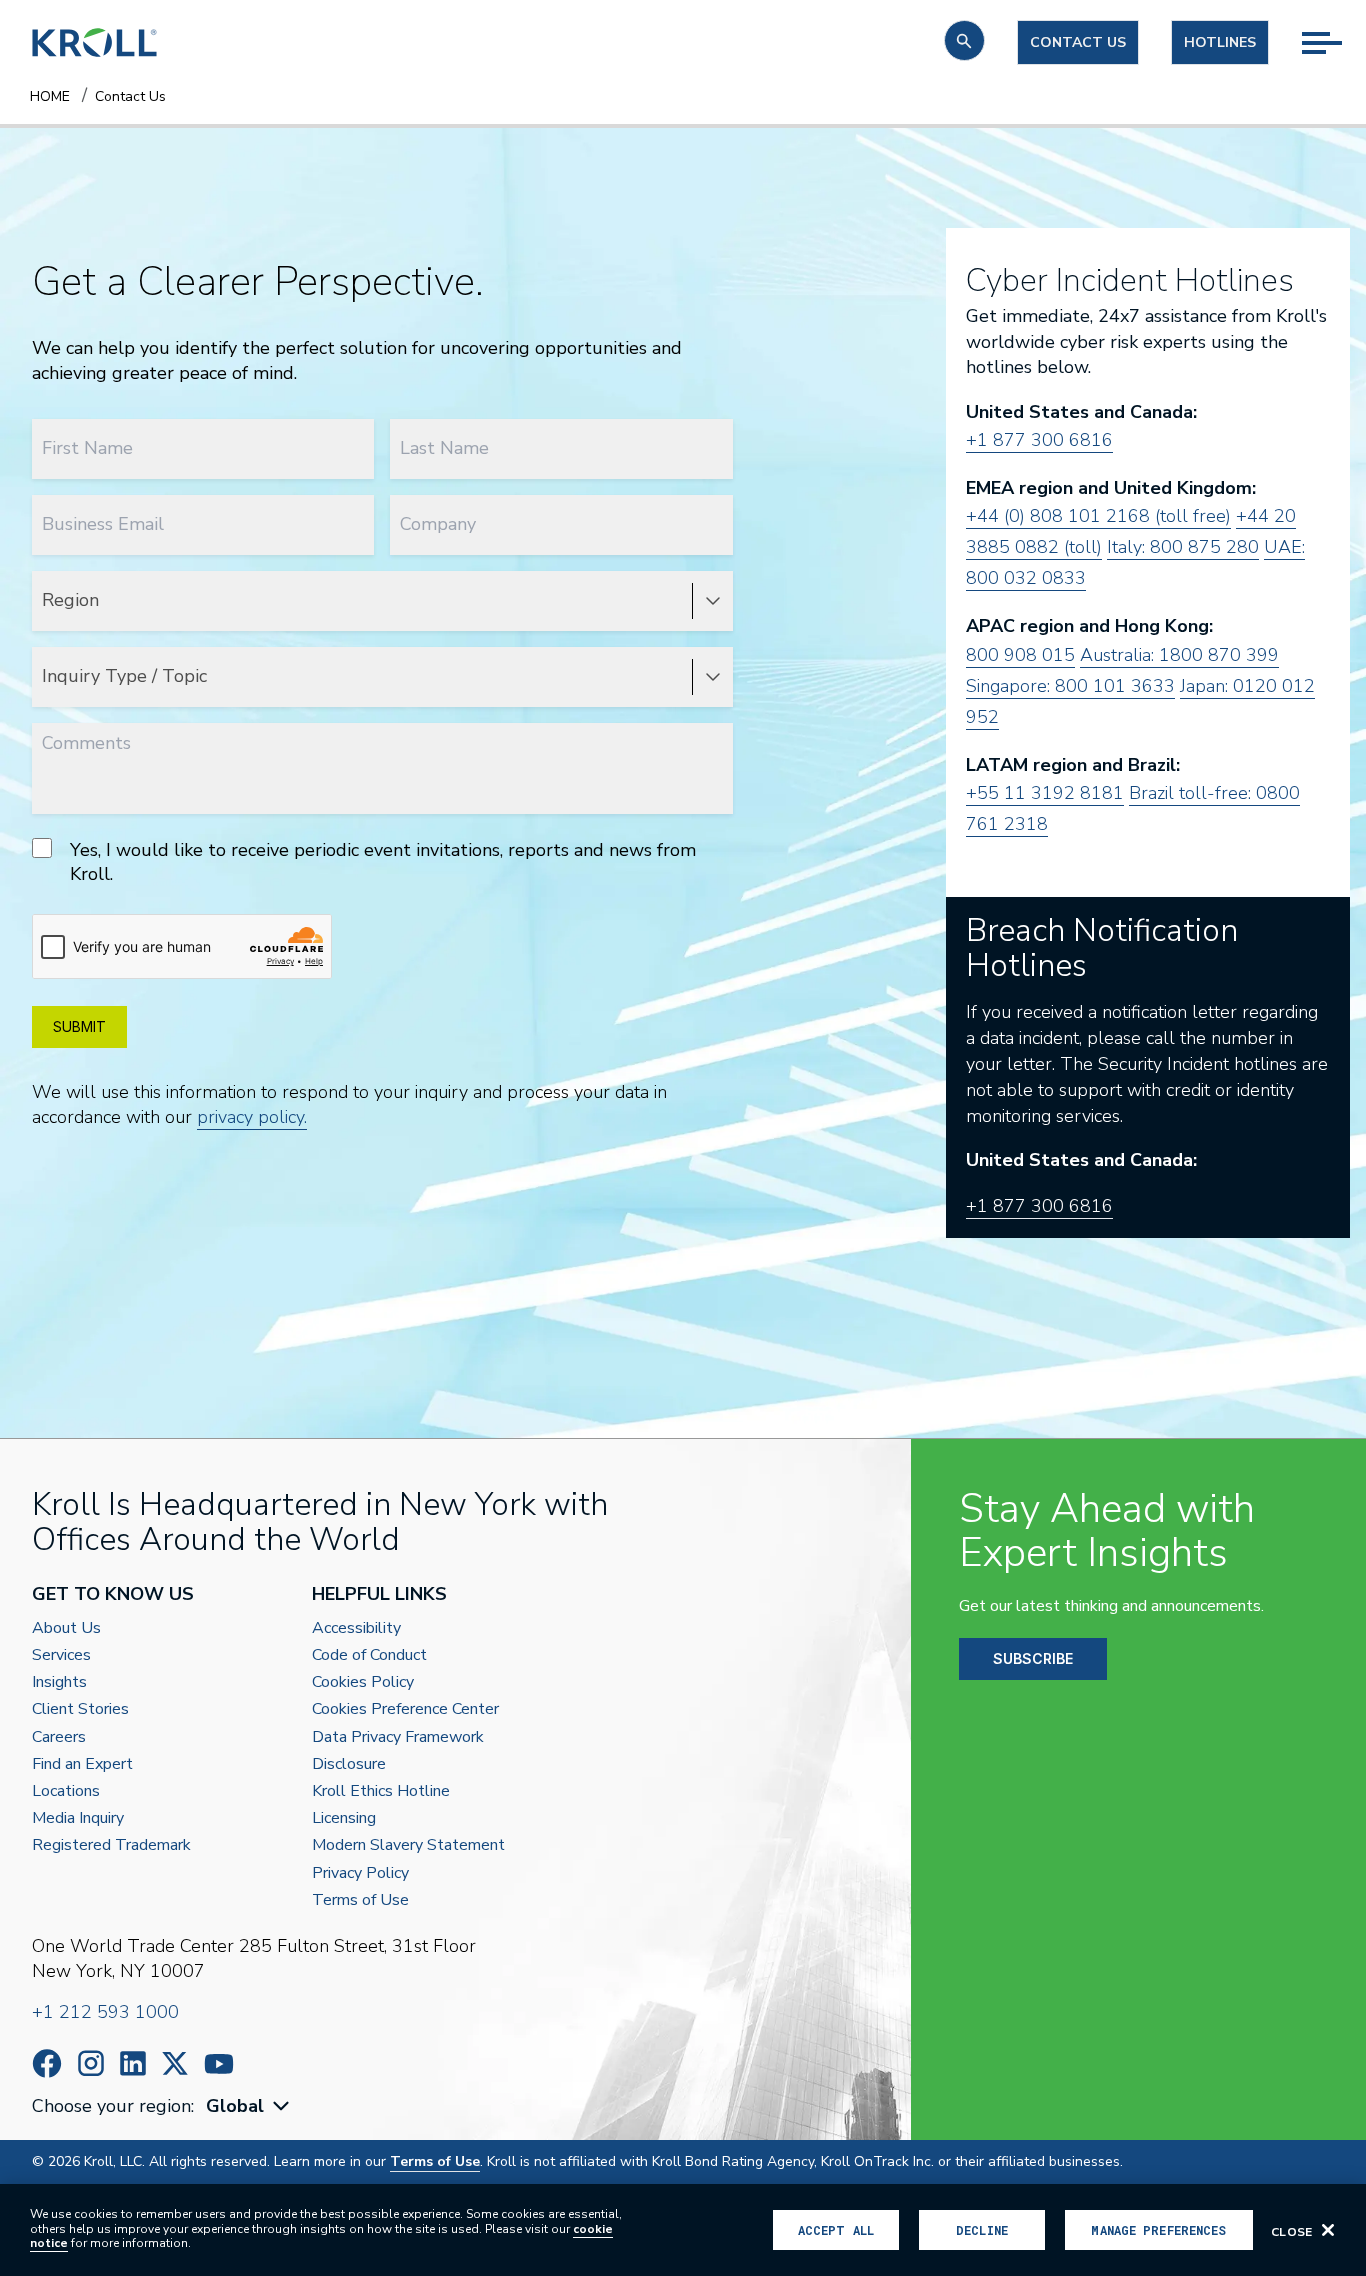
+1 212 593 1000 (105, 2012)
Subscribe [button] (1033, 1658)
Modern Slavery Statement (408, 1845)
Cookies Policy (363, 1682)
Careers (59, 1737)
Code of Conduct (369, 1655)
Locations (66, 1791)
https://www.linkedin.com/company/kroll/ (133, 2063)
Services (61, 1655)
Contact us (1078, 42)
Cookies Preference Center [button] (405, 1709)
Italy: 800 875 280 (1183, 547)
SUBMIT (79, 1026)
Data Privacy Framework (398, 1737)
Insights (59, 1682)
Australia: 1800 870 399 (1179, 655)
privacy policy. (252, 1117)
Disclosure (349, 1764)
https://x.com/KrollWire (175, 2063)
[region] (683, 2230)
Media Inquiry (78, 1818)
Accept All (836, 2230)
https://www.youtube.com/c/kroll (219, 2064)
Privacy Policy (360, 1873)
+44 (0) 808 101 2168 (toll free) (1098, 516)
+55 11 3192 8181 (1045, 793)
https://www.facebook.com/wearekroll (47, 2063)
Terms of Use (360, 1900)
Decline (982, 2230)
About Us (66, 1628)
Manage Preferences (1158, 2230)
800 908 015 (1020, 655)
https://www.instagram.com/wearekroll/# (91, 2063)
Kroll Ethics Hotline (381, 1791)
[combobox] (250, 2106)
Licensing (344, 1818)
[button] (964, 40)
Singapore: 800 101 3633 (1070, 686)
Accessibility (356, 1628)
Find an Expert (82, 1764)
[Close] (1328, 2230)
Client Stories (80, 1709)
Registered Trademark (111, 1845)
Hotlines (1220, 42)
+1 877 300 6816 (1039, 440)
